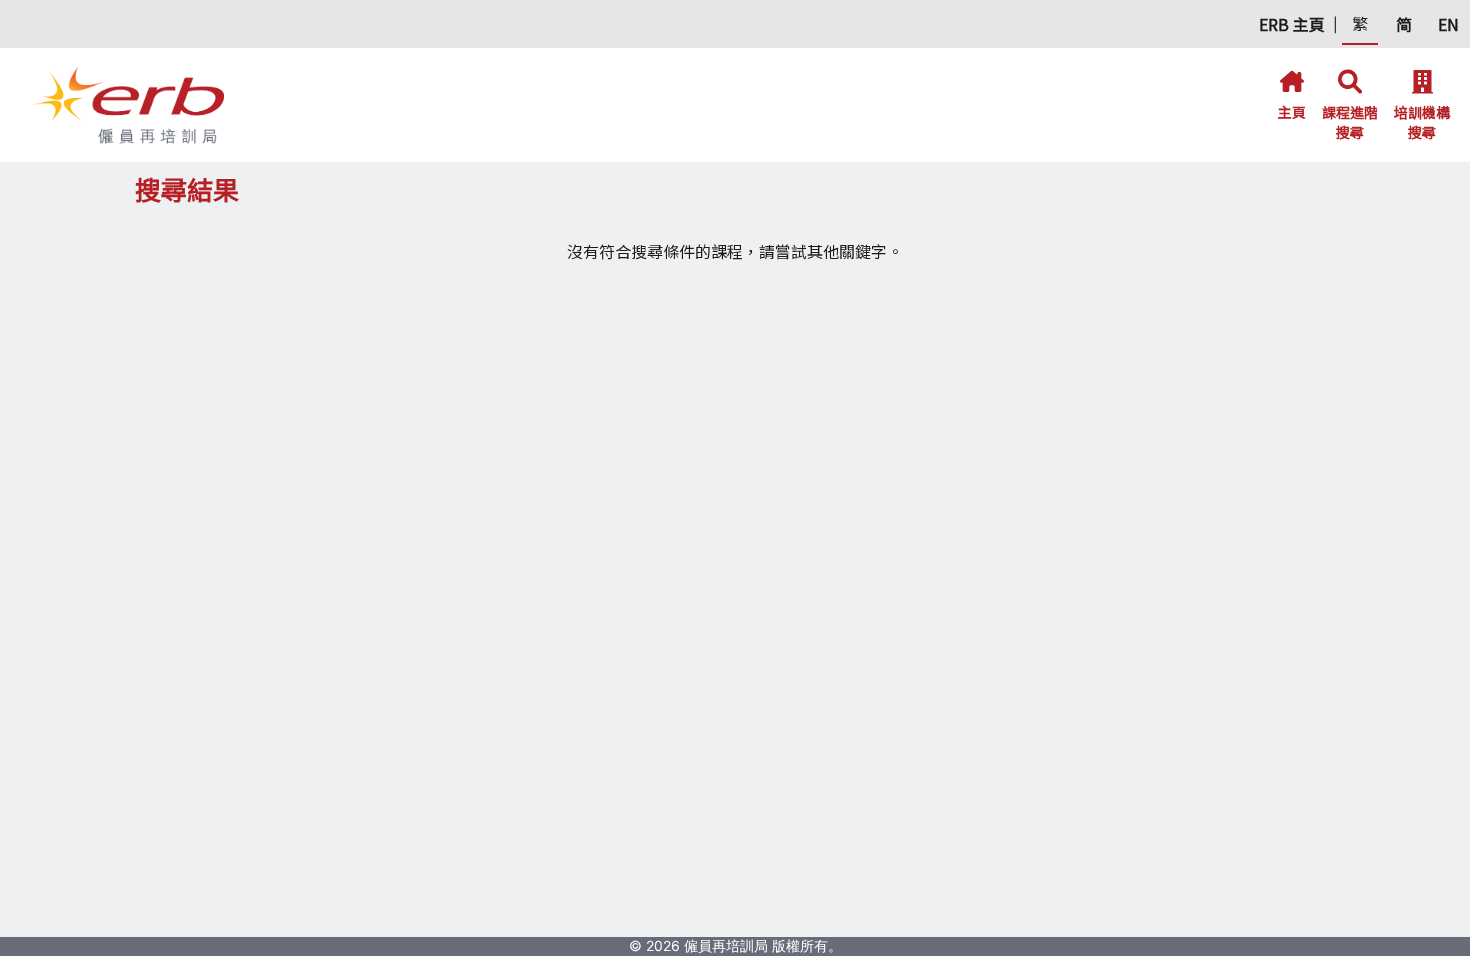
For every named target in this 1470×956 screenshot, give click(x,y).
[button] (1292, 24)
